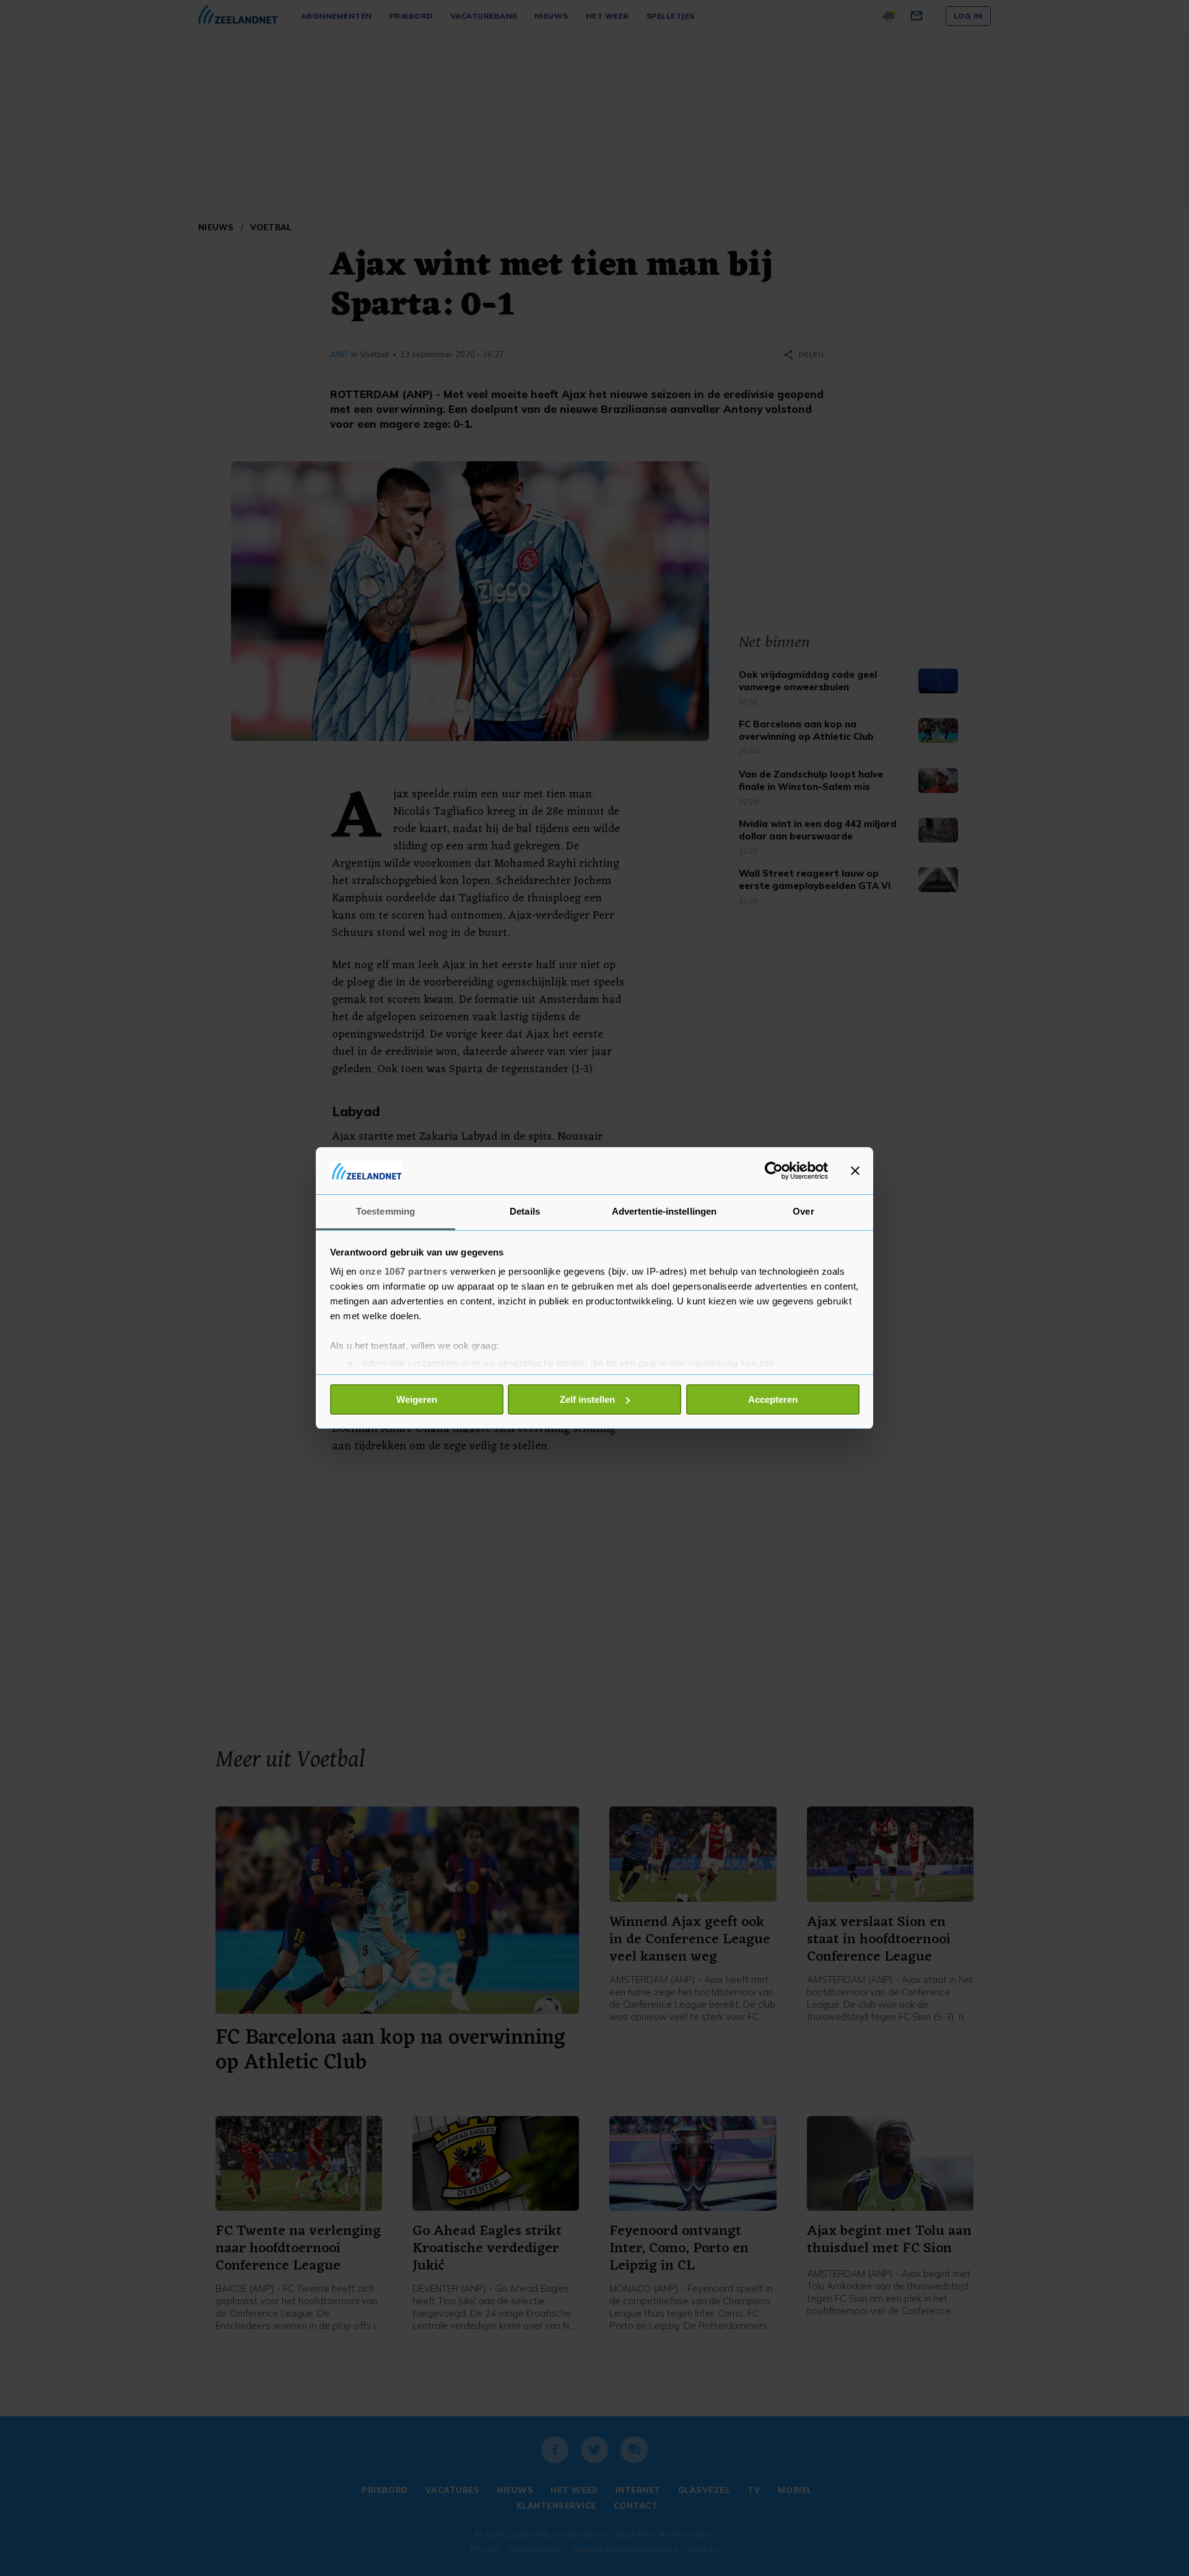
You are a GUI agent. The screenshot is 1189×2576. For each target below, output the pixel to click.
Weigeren (417, 1399)
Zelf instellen (587, 1399)
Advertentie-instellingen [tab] (664, 1211)
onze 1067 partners (403, 1271)
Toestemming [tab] (385, 1211)
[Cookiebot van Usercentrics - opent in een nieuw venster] (774, 1171)
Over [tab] (803, 1211)
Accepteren (773, 1399)
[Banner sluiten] (855, 1171)
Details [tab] (525, 1211)
